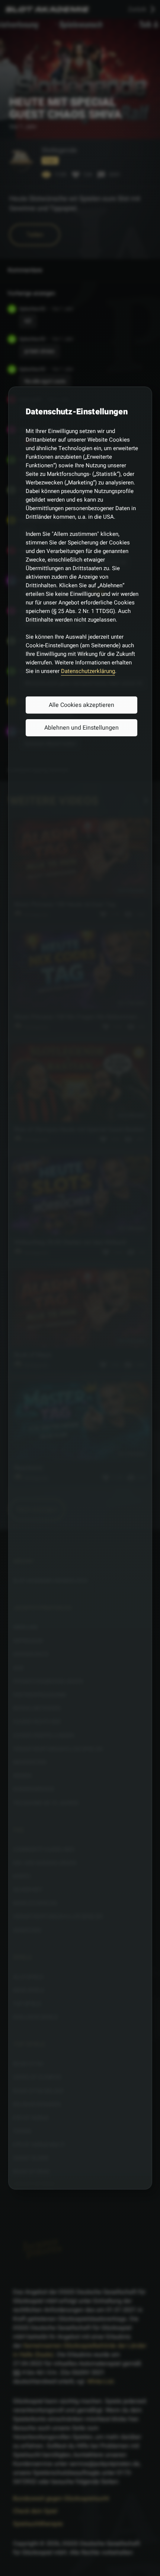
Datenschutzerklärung (88, 671)
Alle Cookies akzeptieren (81, 705)
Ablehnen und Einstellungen (81, 728)
